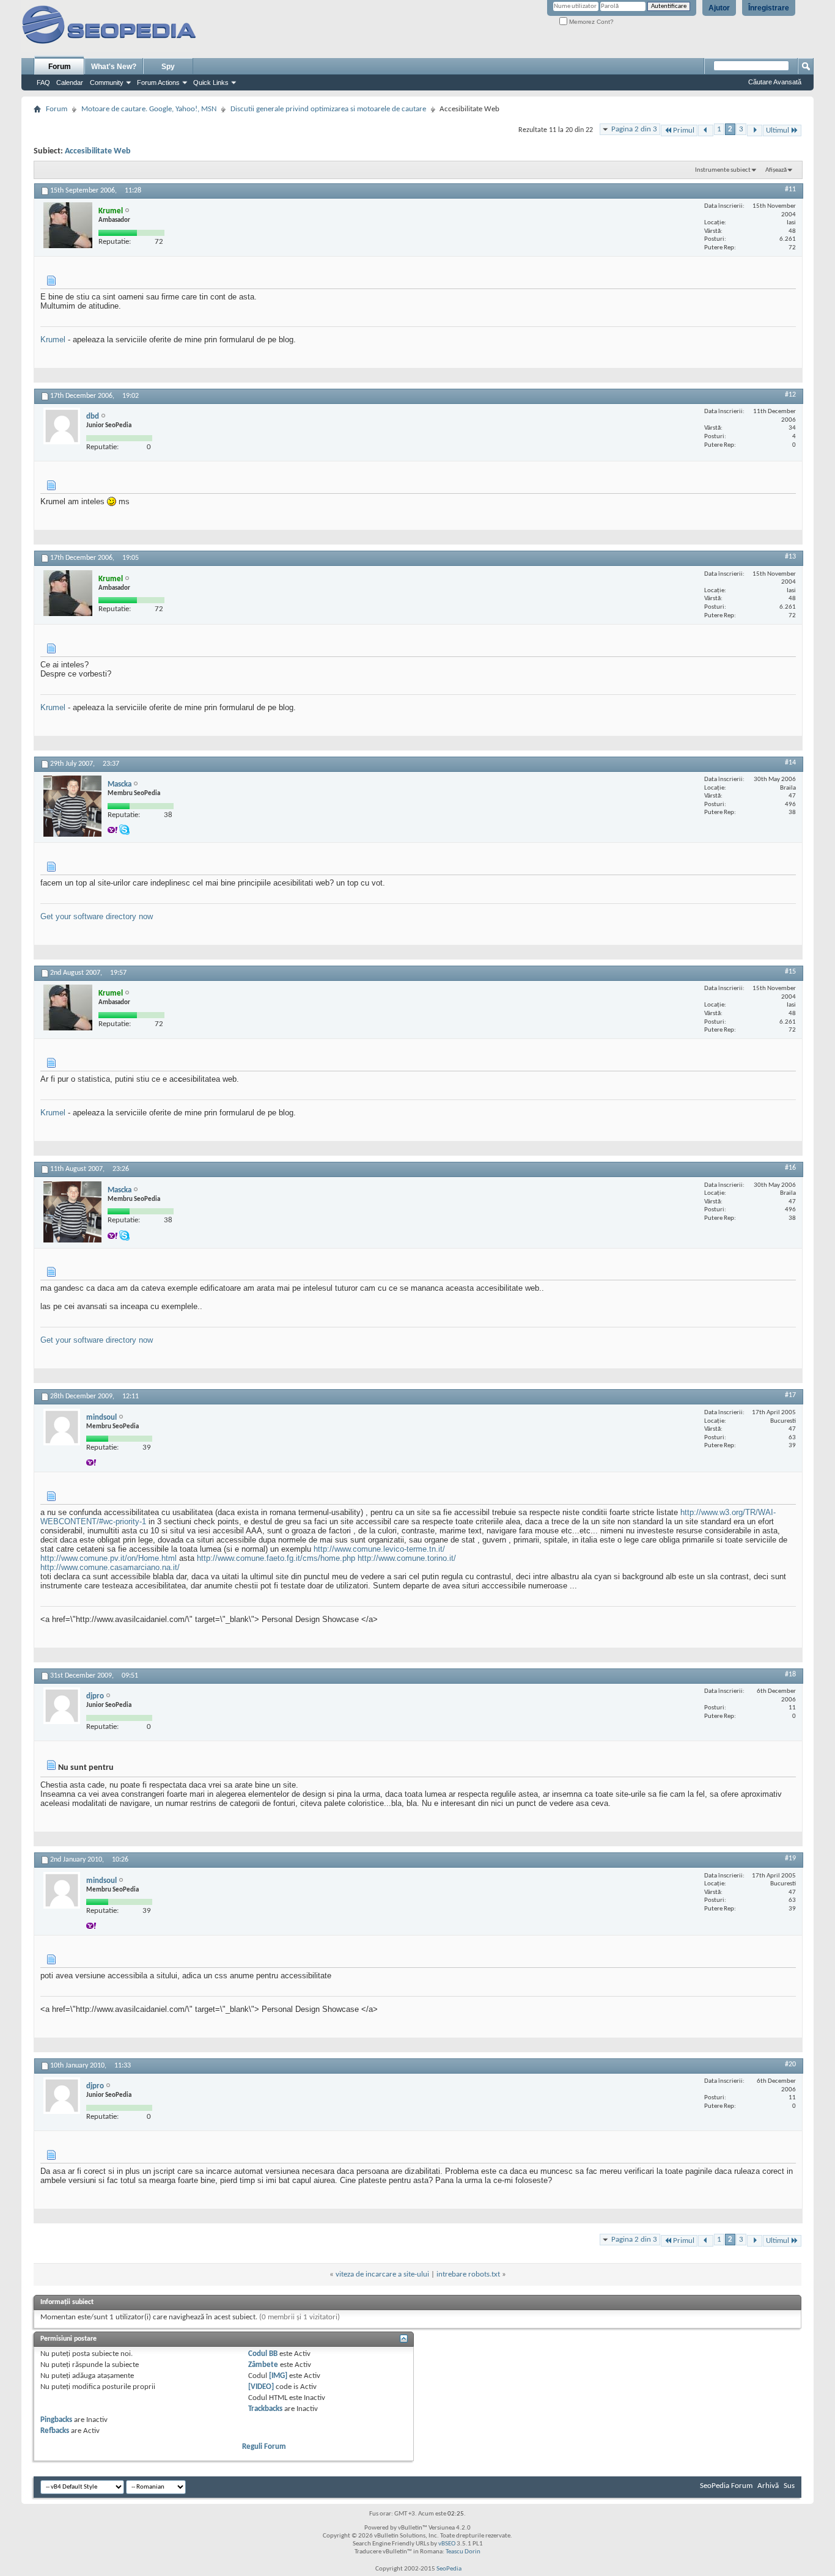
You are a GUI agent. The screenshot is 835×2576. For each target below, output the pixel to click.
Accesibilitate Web (98, 151)
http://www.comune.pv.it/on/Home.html (109, 1558)
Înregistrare (769, 8)
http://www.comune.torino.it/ (407, 1558)
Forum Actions (158, 83)
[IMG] (278, 2376)
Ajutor (719, 8)
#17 (790, 1395)
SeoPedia (449, 2569)
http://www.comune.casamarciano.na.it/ (110, 1567)
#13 (790, 557)
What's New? (114, 67)
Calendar (70, 83)
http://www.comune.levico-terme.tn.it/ (379, 1549)
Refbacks (55, 2431)
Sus (789, 2486)
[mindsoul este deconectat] (62, 1427)
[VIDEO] (261, 2387)
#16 (790, 1168)
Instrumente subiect (723, 170)
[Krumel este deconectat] (68, 225)
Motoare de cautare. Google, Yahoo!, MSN (149, 109)
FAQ (43, 83)
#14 (790, 763)
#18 (790, 1675)
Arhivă (768, 2486)
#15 (790, 972)
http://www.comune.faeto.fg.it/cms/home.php (276, 1558)
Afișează (776, 170)
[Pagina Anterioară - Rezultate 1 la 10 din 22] (706, 130)
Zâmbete (263, 2365)
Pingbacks (56, 2420)
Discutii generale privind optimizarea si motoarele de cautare (328, 109)
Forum (60, 67)
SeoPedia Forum (726, 2486)
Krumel (53, 339)
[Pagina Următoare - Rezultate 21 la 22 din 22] (755, 130)
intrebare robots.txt (468, 2274)
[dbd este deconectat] (62, 426)
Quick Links (211, 83)
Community (107, 83)
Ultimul (778, 130)
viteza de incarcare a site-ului (382, 2274)
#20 (790, 2064)
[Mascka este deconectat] (72, 806)
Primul (684, 130)
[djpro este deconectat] (62, 1706)
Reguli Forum (264, 2447)
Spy (168, 67)
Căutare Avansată (775, 82)
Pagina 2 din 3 (634, 129)
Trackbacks (265, 2409)
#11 (790, 189)
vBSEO (447, 2544)
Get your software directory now (97, 916)
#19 (790, 1859)
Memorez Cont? (590, 22)
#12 (790, 395)
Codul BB (263, 2354)
